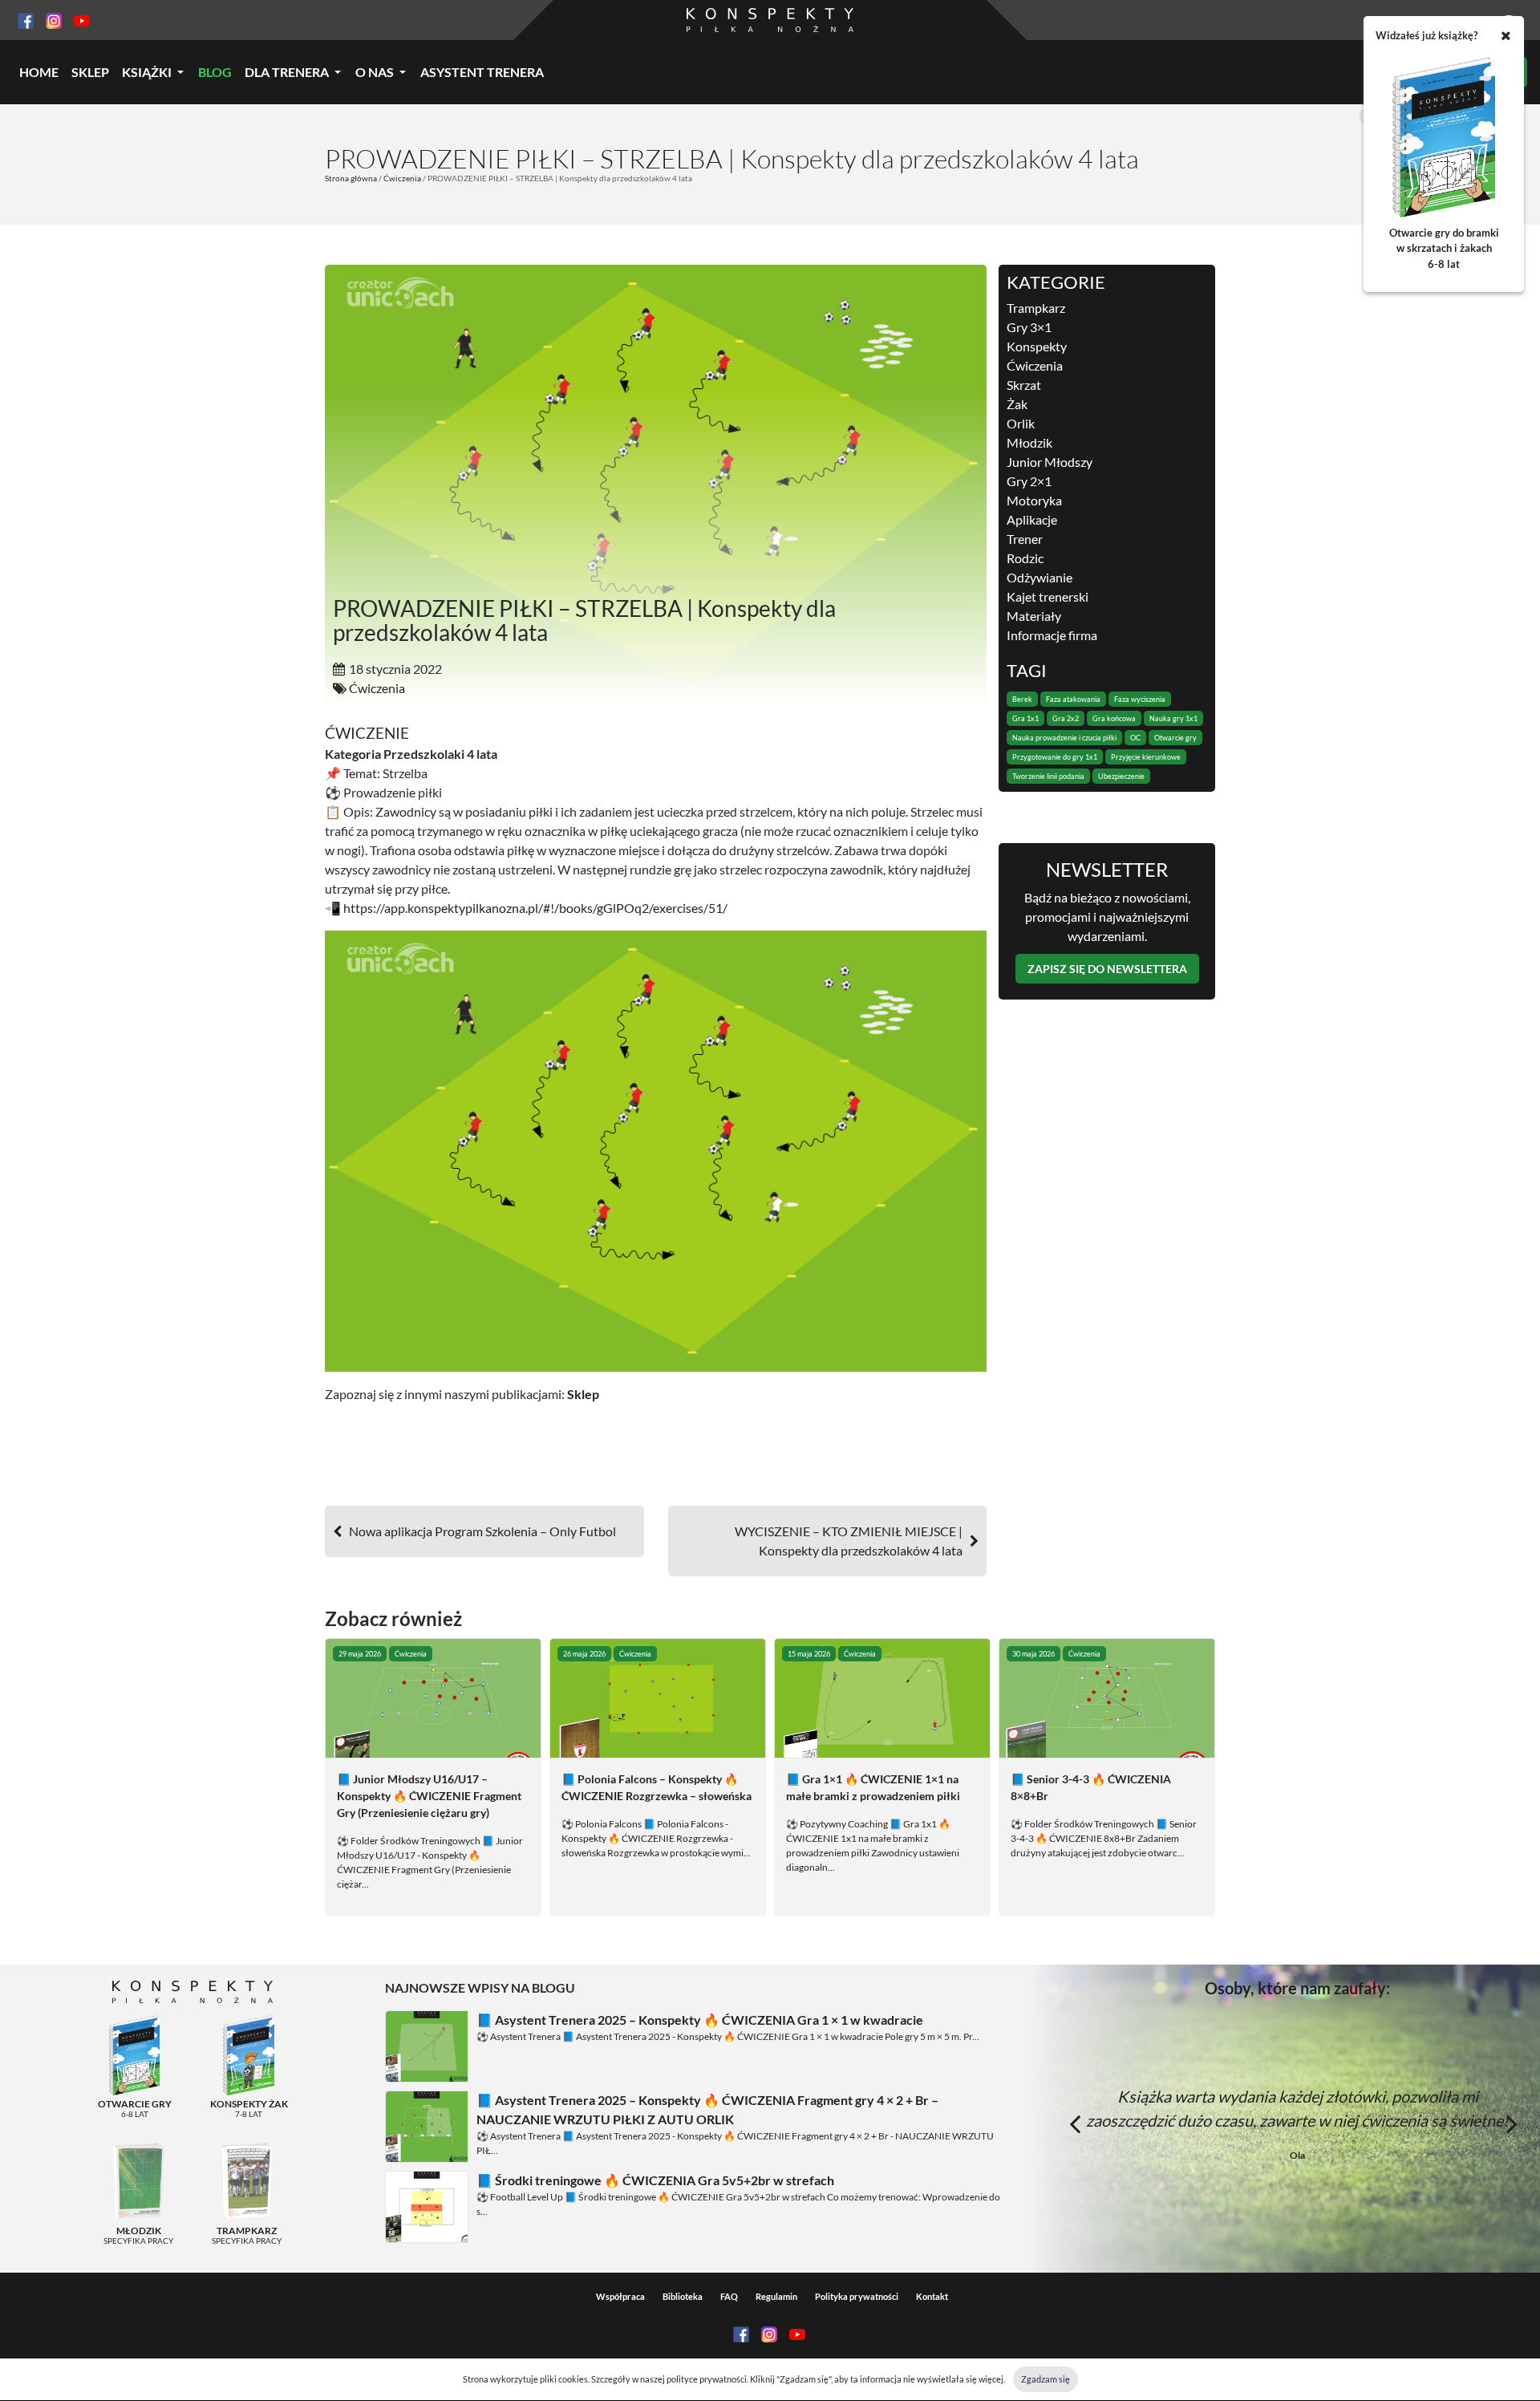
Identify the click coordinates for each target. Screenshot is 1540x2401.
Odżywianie (1039, 577)
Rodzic (1025, 558)
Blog (215, 72)
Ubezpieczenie (1121, 776)
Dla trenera (287, 72)
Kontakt (932, 2296)
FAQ (729, 2296)
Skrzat (1024, 385)
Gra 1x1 (1025, 718)
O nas (375, 72)
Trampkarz (1036, 308)
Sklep (90, 72)
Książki (147, 72)
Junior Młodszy (1050, 462)
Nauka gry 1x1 (1173, 718)
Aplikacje (1032, 519)
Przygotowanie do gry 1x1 (1055, 757)
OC (1135, 738)
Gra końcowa (1114, 718)
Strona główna (351, 178)
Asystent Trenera (482, 72)
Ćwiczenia (402, 178)
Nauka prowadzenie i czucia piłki (1064, 738)
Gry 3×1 (1029, 327)
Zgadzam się (1046, 2379)
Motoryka (1034, 500)
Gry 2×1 (1029, 481)
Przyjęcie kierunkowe (1146, 757)
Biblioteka (683, 2296)
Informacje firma (1052, 635)
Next (1512, 2123)
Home (39, 72)
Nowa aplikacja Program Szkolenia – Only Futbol (482, 1531)
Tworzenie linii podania (1048, 776)
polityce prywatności (707, 2379)
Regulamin (776, 2296)
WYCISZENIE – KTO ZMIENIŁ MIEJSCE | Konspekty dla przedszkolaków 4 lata (849, 1541)
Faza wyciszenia (1140, 699)
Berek (1022, 699)
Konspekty (1037, 346)
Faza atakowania (1073, 699)
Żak (1017, 404)
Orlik (1021, 423)
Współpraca (620, 2296)
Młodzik (1029, 442)
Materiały (1034, 616)
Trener (1025, 539)
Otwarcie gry (1175, 738)
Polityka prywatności (857, 2296)
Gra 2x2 (1066, 718)
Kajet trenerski (1048, 596)
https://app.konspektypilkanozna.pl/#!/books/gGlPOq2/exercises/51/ (535, 908)
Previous (1075, 2123)
